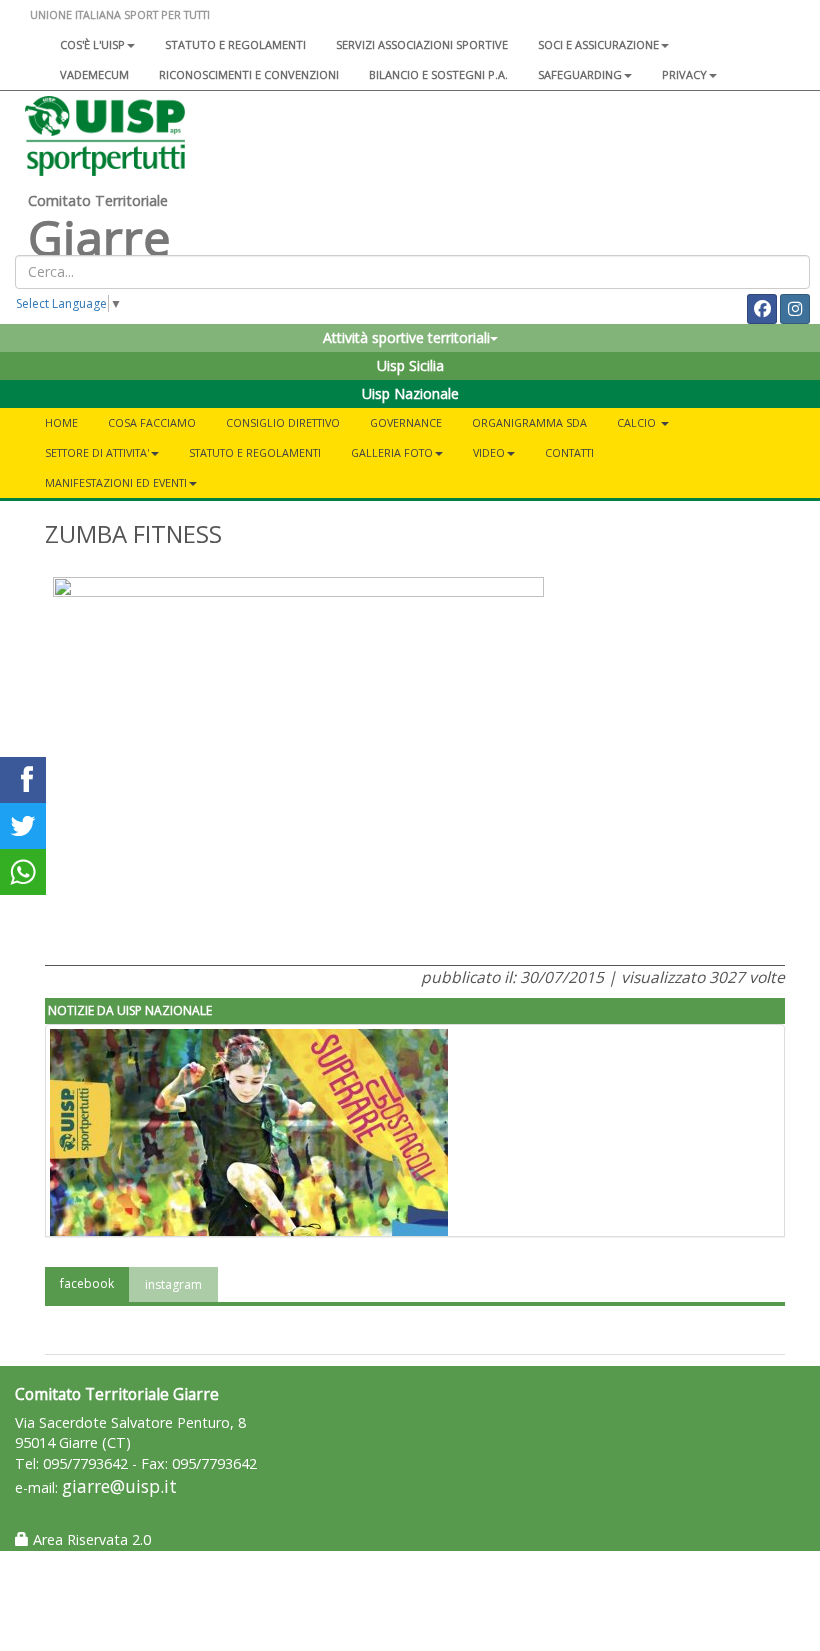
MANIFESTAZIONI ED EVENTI (116, 482)
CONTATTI (569, 452)
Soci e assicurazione (598, 44)
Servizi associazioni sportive (422, 44)
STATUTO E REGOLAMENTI (255, 452)
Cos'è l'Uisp (92, 44)
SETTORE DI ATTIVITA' (97, 452)
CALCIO (638, 422)
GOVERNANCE (406, 422)
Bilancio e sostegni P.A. (438, 74)
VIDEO (489, 452)
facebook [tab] (87, 1283)
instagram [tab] (173, 1284)
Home (61, 422)
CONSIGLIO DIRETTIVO (283, 422)
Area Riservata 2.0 (90, 1539)
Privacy (684, 74)
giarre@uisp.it (119, 1486)
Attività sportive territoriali (406, 337)
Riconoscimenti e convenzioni (249, 74)
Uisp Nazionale (410, 393)
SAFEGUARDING (580, 74)
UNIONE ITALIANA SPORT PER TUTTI (120, 14)
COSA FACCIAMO (152, 422)
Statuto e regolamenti (235, 44)
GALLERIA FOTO (392, 452)
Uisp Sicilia (410, 365)
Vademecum (94, 74)
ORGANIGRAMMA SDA (529, 422)
